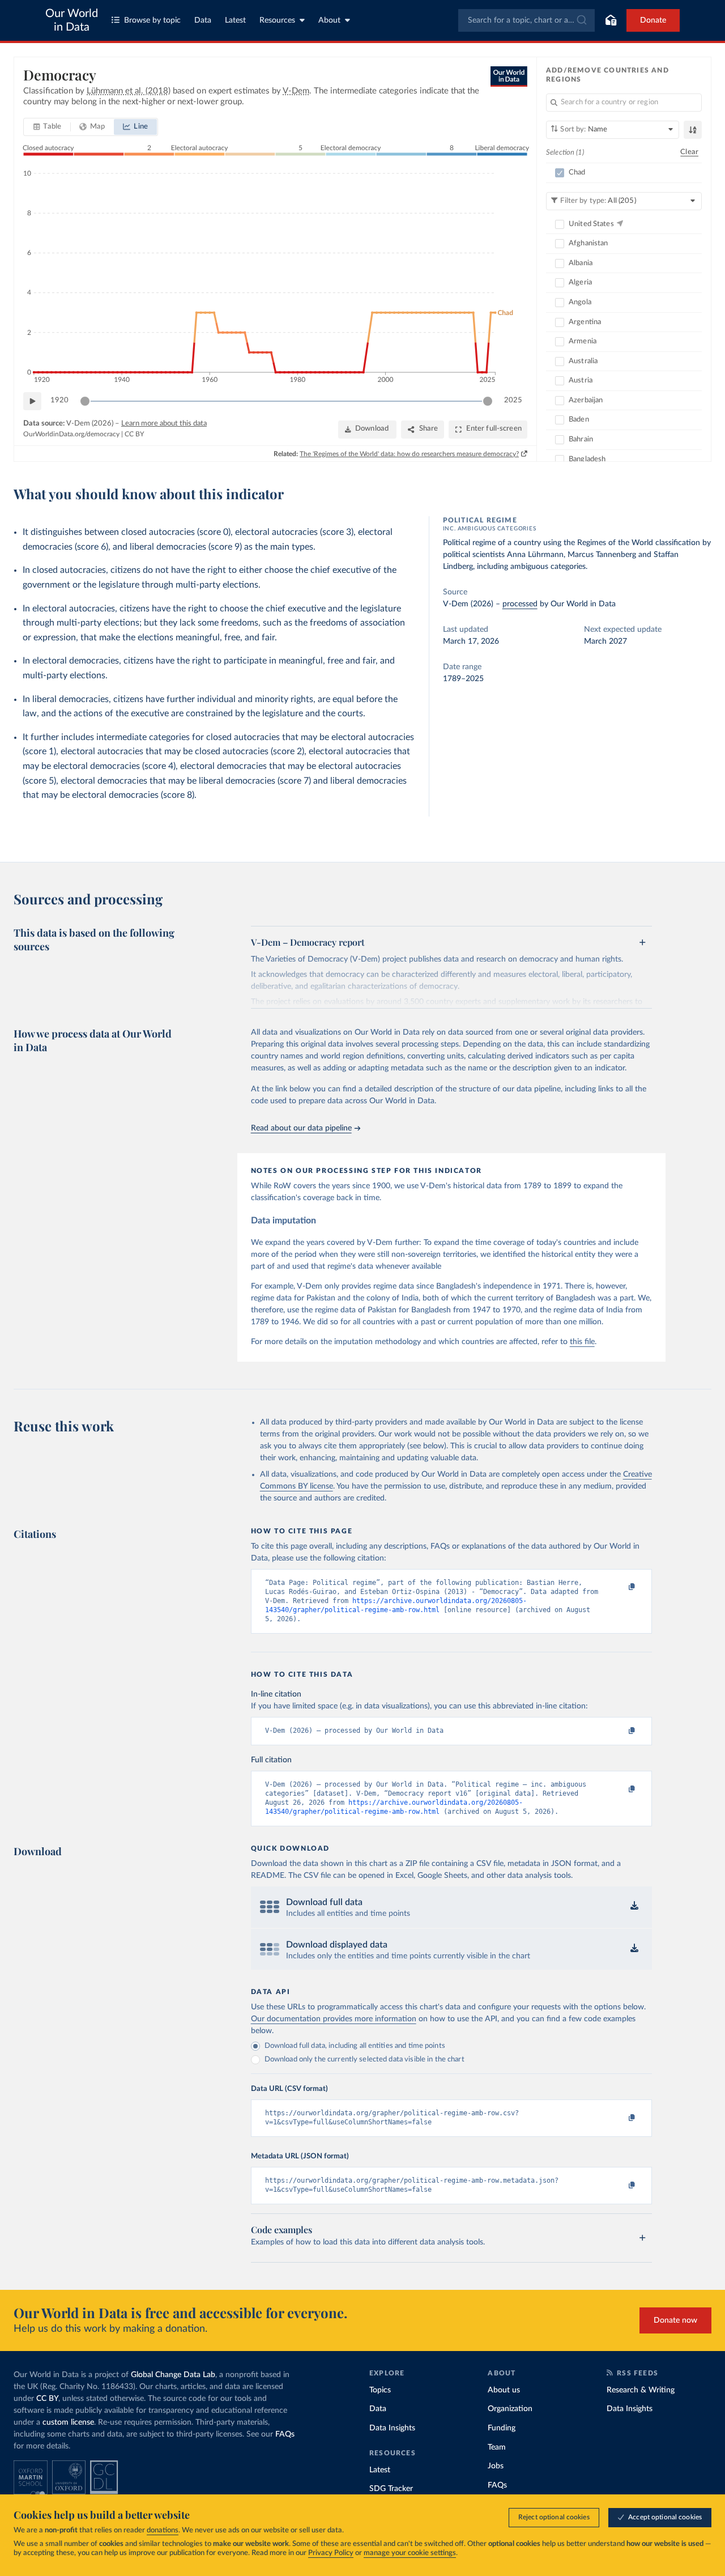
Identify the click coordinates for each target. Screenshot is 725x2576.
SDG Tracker (391, 2489)
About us (504, 2390)
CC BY (134, 434)
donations (163, 2530)
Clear (689, 152)
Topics (380, 2390)
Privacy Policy (331, 2553)
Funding (502, 2428)
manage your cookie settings (410, 2553)
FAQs (285, 2434)
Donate (653, 20)
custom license (68, 2422)
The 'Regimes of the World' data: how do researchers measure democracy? (409, 454)
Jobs (496, 2466)
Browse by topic (152, 20)
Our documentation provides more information (334, 2019)
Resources (277, 20)
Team (497, 2447)
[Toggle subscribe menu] (611, 20)
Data (203, 20)
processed (520, 604)
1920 (59, 400)
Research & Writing (641, 2390)
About (329, 20)
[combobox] (526, 20)
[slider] (85, 401)
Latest (235, 20)
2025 (513, 400)
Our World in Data (72, 20)
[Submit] (581, 20)
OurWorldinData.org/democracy (71, 434)
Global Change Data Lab (173, 2375)
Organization (510, 2409)
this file (582, 1342)
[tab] (47, 127)
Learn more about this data (164, 424)
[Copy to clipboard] (620, 1588)
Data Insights (392, 2428)
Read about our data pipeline (301, 1128)
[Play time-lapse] (32, 401)
